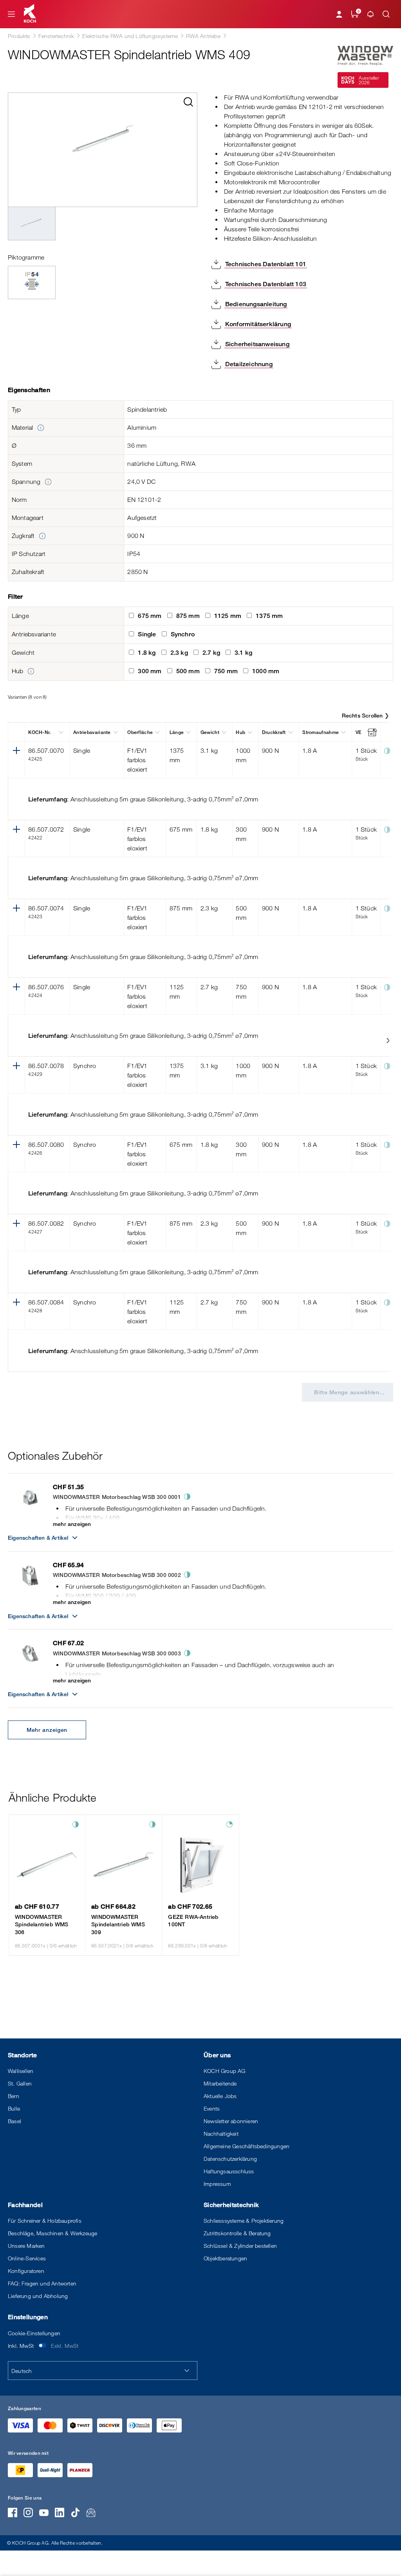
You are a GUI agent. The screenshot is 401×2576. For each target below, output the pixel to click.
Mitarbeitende (220, 2083)
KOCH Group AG (225, 2071)
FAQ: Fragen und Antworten (42, 2283)
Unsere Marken (26, 2246)
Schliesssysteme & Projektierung (244, 2221)
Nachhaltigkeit (221, 2134)
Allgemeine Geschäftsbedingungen (247, 2146)
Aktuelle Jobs (220, 2096)
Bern (14, 2096)
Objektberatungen (225, 2258)
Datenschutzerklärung (230, 2159)
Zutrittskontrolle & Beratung (237, 2233)
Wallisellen (21, 2071)
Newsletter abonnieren (231, 2121)
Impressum (217, 2184)
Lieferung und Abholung (38, 2296)
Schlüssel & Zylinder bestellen (240, 2246)
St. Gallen (20, 2083)
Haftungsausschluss (229, 2171)
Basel (14, 2121)
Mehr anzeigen (47, 1730)
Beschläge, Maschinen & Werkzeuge (52, 2233)
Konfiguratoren (26, 2271)
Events (212, 2108)
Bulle (14, 2108)
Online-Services (27, 2258)
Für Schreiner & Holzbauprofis (45, 2221)
